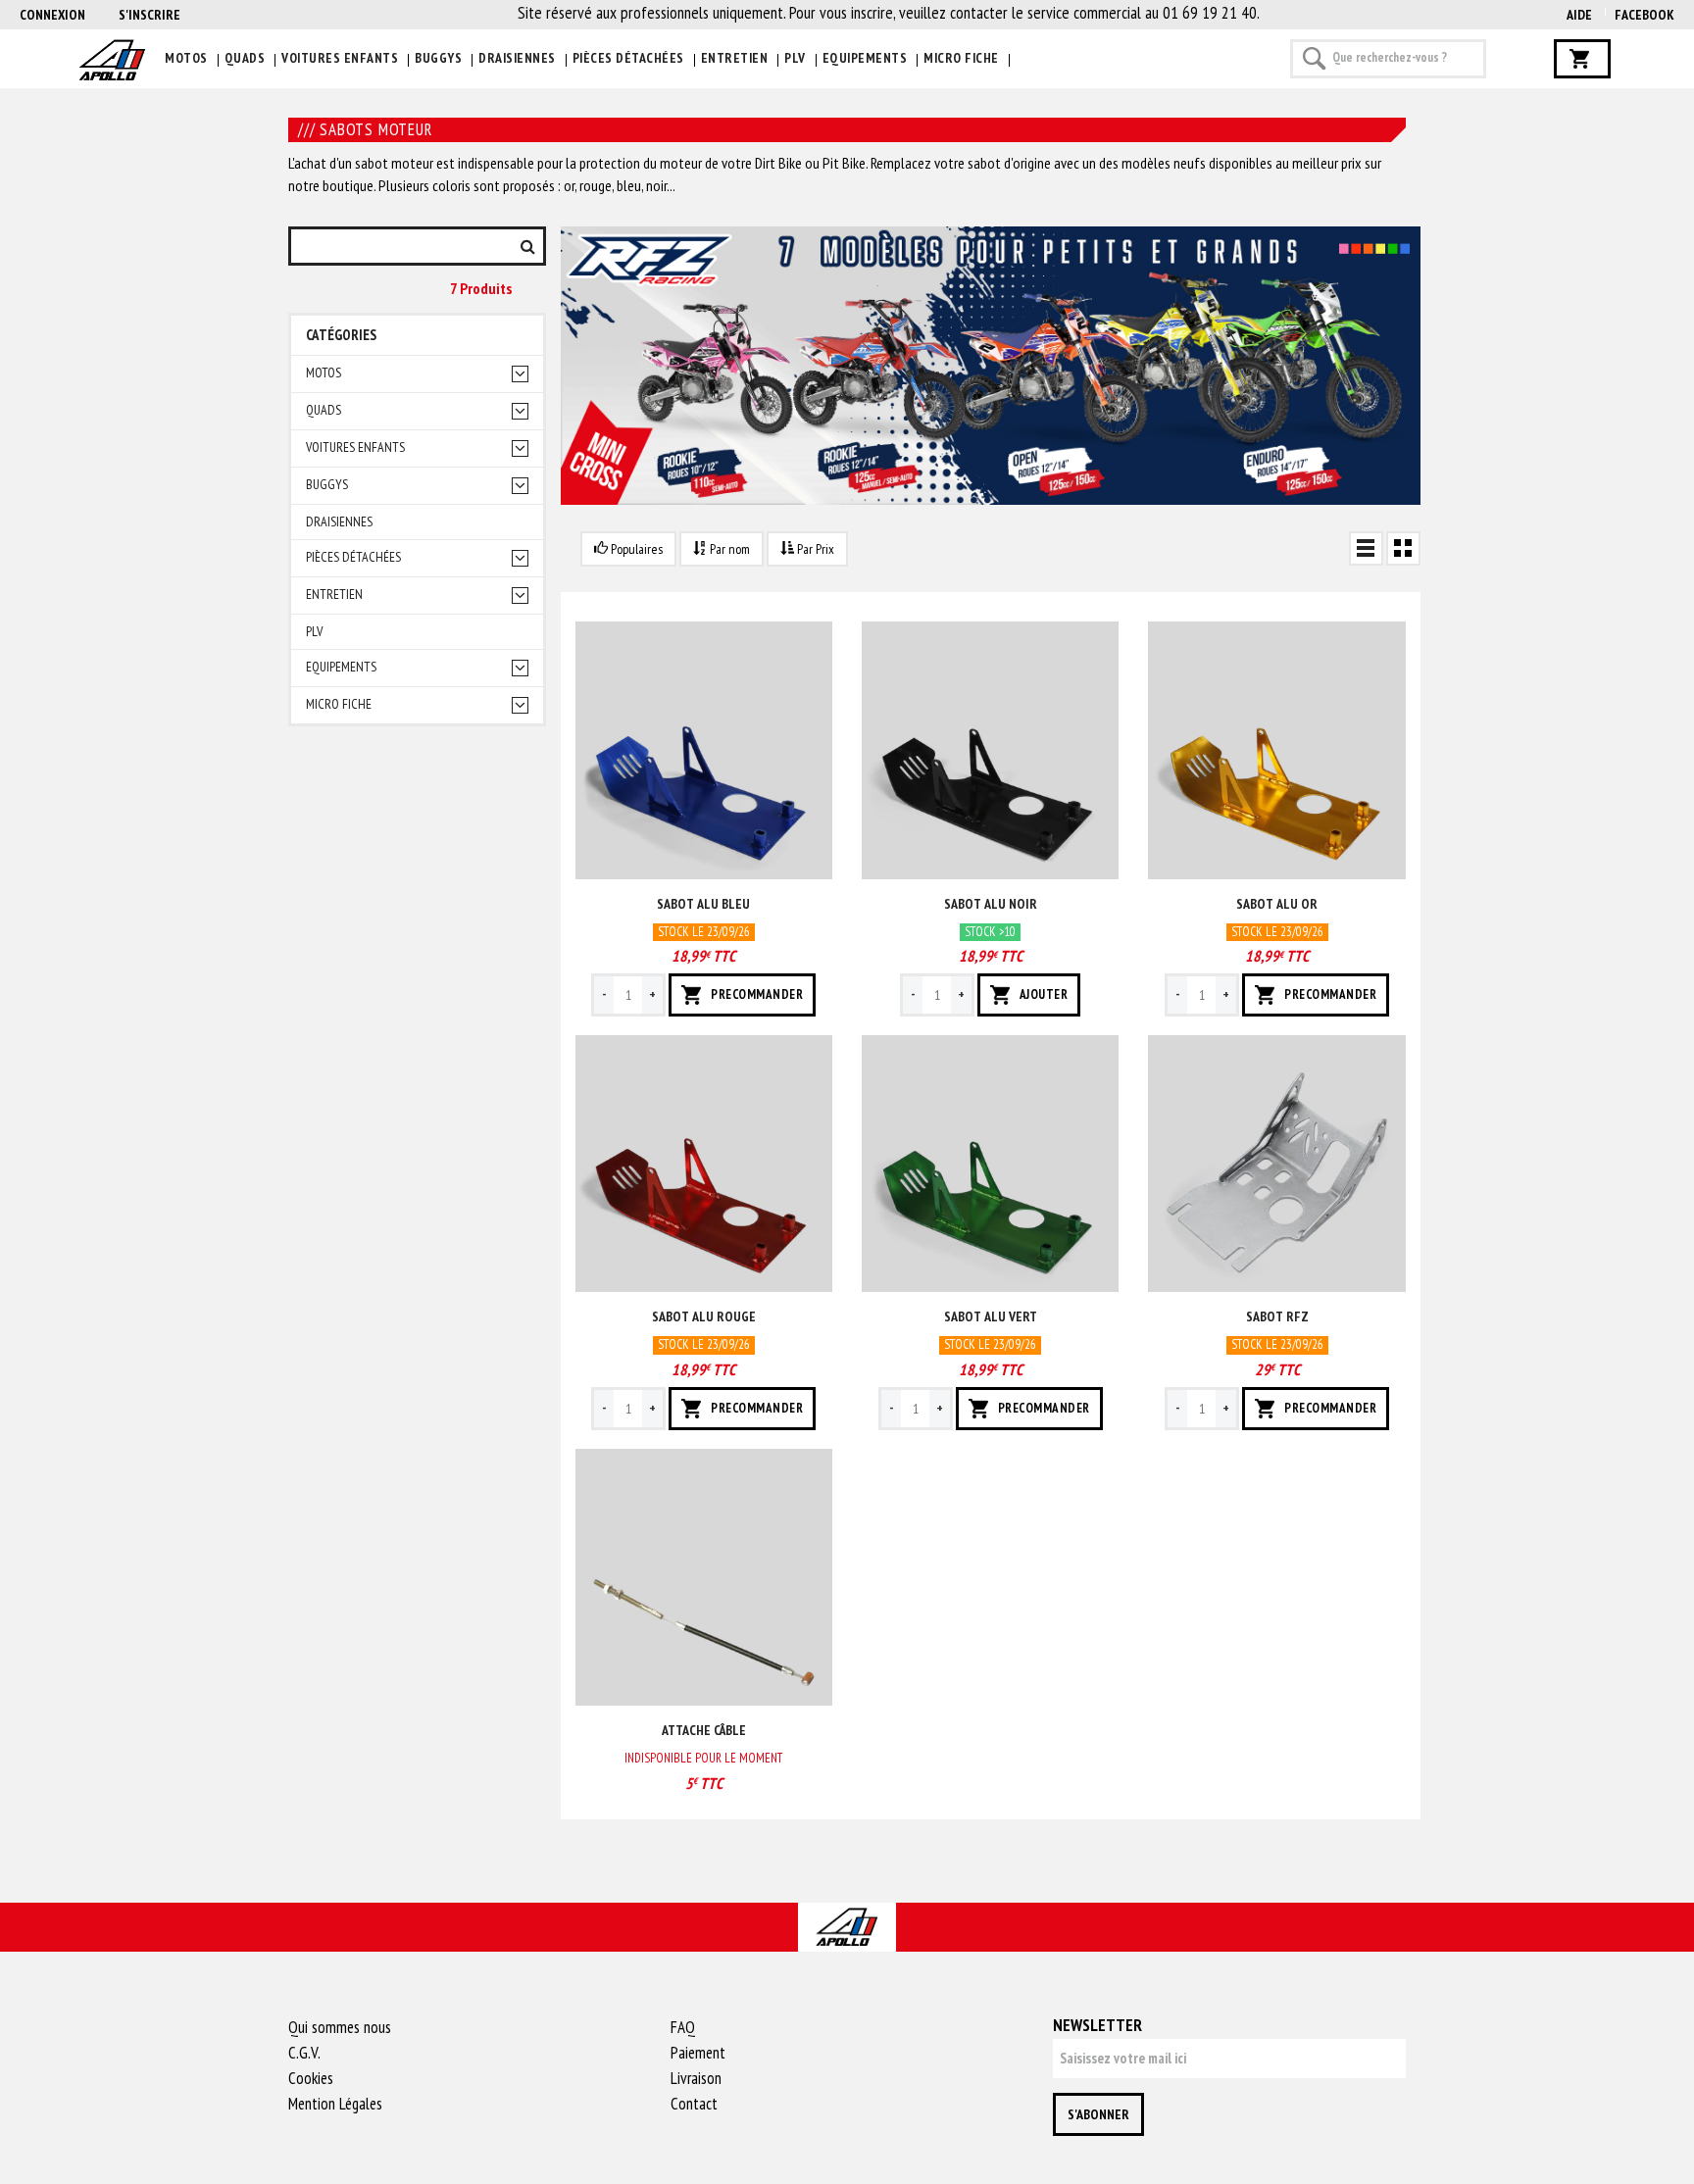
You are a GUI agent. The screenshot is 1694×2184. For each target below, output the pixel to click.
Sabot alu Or (1277, 904)
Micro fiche (961, 58)
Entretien (735, 58)
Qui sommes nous (340, 2027)
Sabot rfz (1277, 1316)
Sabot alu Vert (991, 1316)
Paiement (698, 2053)
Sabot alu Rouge (704, 1316)
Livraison (696, 2078)
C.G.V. (304, 2053)
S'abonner (1098, 2114)
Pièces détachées (628, 58)
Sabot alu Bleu (703, 904)
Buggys (438, 58)
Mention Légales (335, 2104)
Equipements (865, 58)
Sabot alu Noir (991, 904)
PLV (795, 58)
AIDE (1579, 15)
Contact (694, 2104)
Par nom (728, 549)
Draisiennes (517, 58)
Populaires (635, 549)
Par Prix (814, 549)
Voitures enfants (340, 58)
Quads (245, 58)
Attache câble (704, 1730)
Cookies (311, 2078)
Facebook (1644, 15)
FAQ (683, 2027)
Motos (186, 58)
